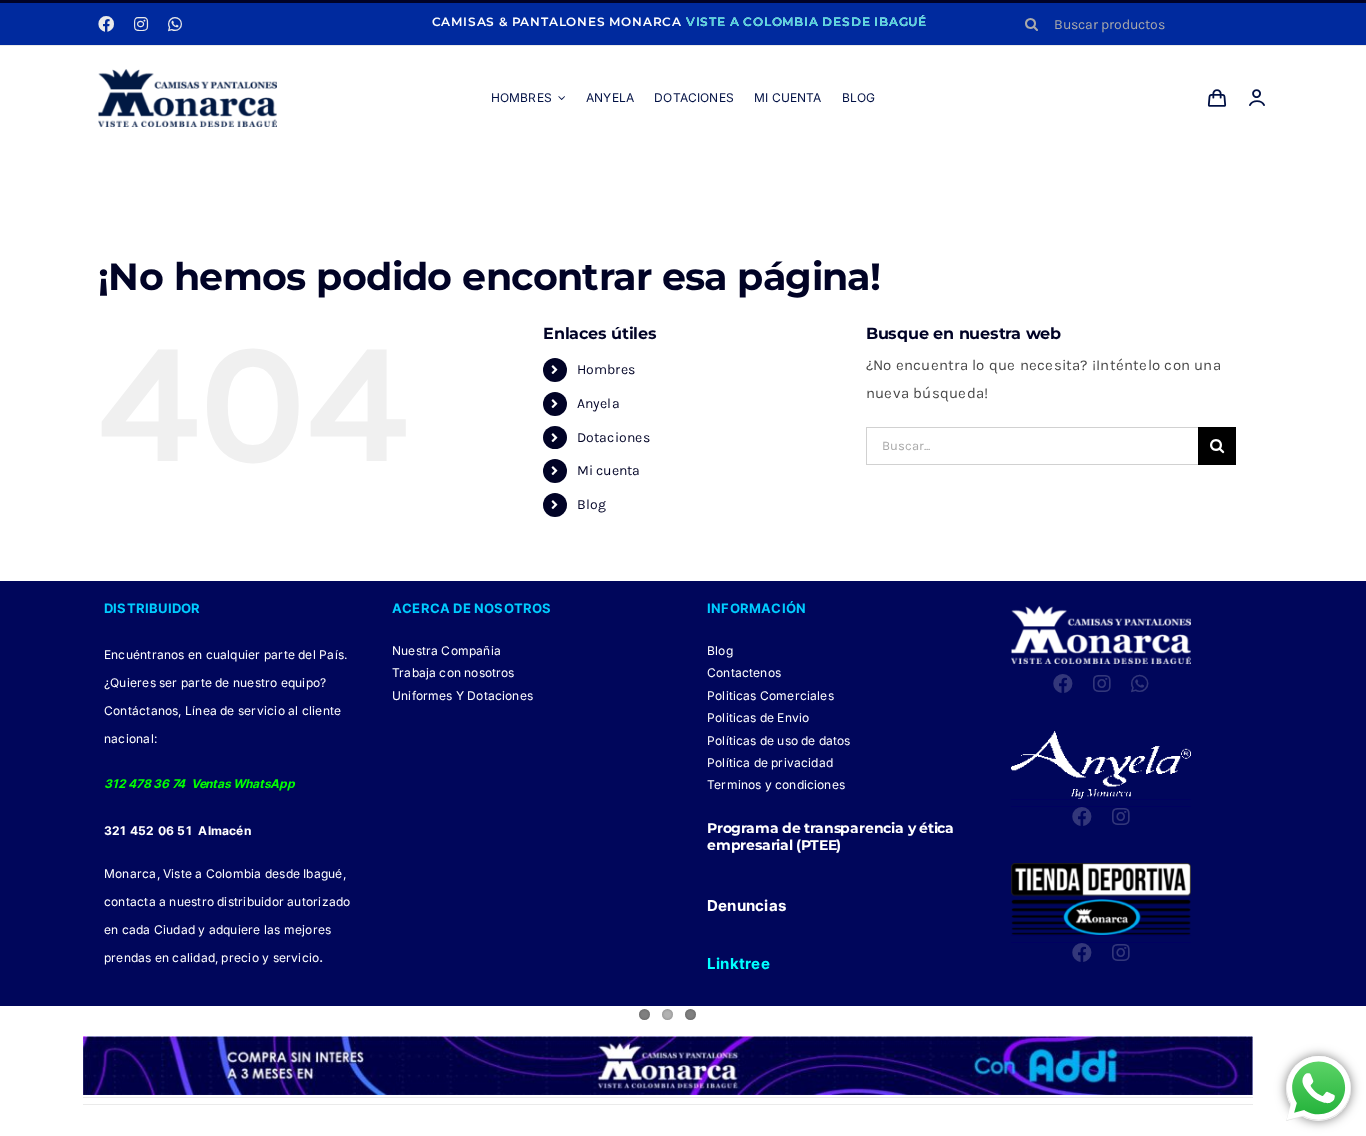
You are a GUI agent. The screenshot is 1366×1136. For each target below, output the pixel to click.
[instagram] (141, 24)
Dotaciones (613, 437)
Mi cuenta (609, 470)
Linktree (738, 963)
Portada (578, 171)
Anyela (598, 403)
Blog (592, 504)
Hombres (606, 369)
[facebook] (106, 24)
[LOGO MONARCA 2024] (187, 76)
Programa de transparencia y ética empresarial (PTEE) (830, 836)
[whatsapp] (175, 24)
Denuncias (746, 905)
